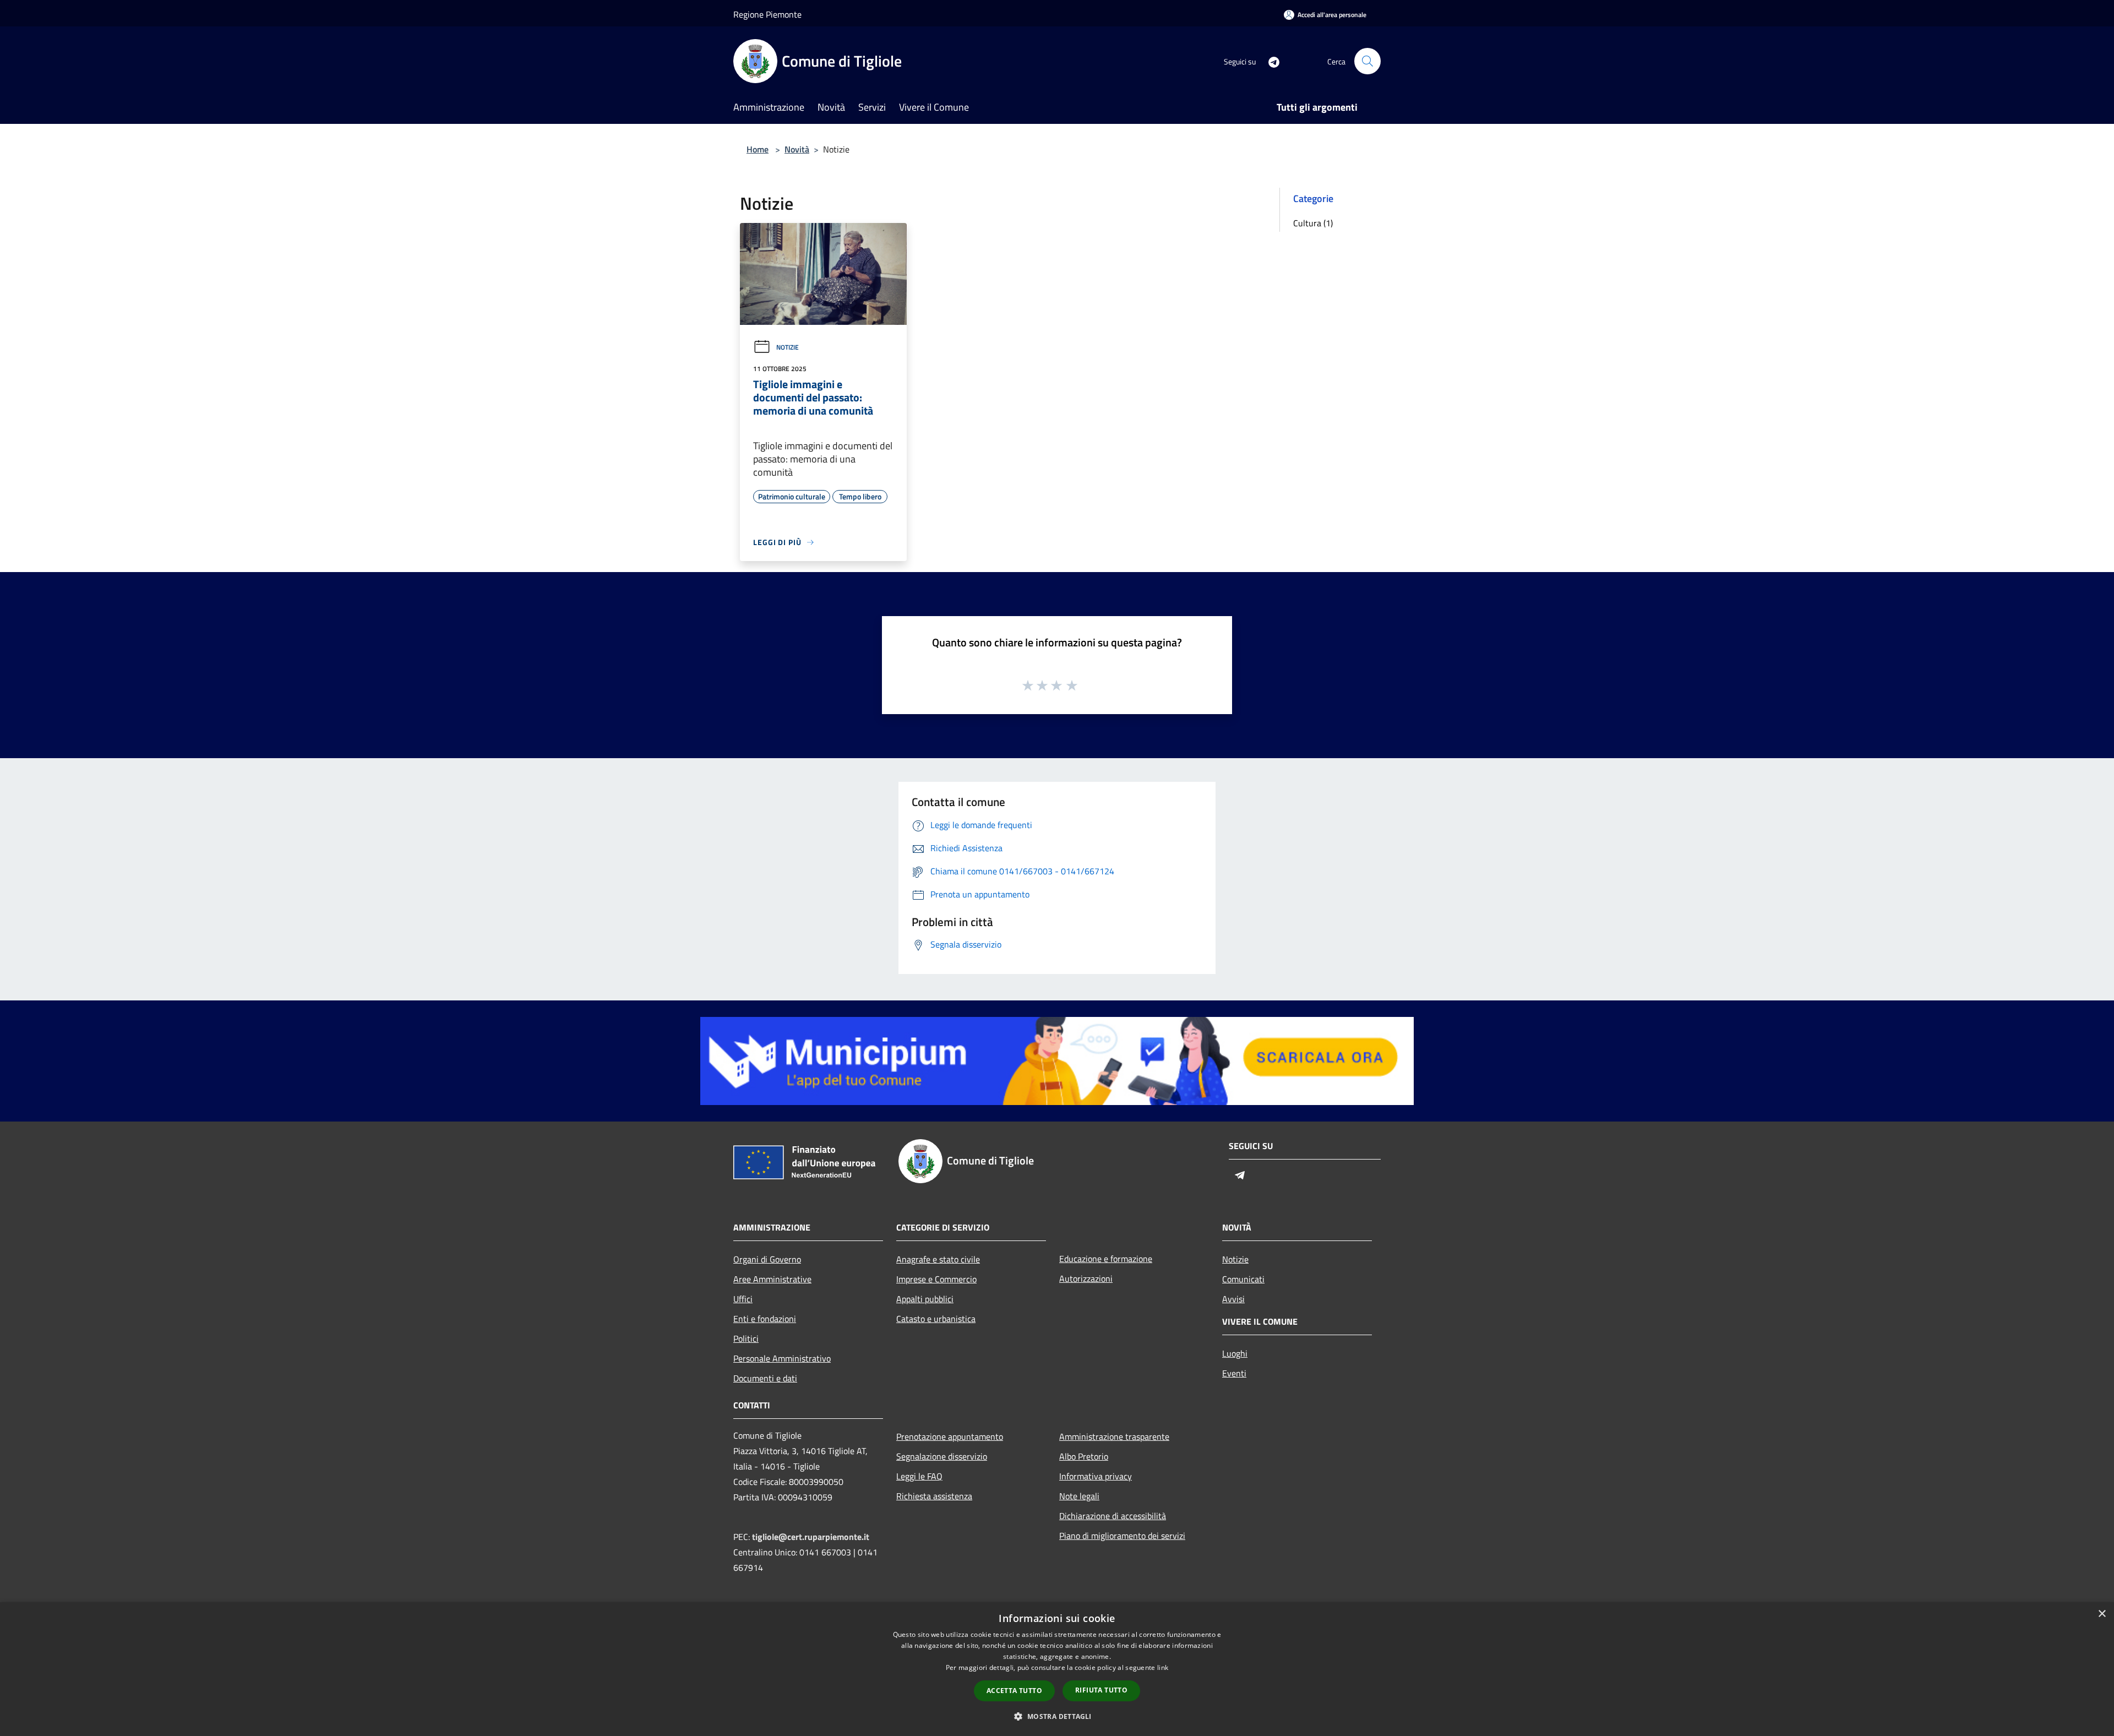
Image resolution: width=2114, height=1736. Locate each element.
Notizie (788, 347)
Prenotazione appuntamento (950, 1436)
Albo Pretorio (1084, 1456)
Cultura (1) (1313, 223)
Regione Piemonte (767, 14)
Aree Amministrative (772, 1279)
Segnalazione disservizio (942, 1456)
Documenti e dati (765, 1378)
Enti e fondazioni (765, 1319)
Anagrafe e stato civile (938, 1259)
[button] (1057, 1716)
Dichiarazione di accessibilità (1113, 1516)
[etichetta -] (1072, 685)
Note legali (1079, 1496)
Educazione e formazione (1106, 1259)
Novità (797, 149)
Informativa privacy (1096, 1476)
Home (758, 149)
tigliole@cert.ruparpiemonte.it (811, 1537)
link (1163, 1667)
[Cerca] (1367, 61)
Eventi (1234, 1373)
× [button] (2102, 1614)
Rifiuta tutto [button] (1101, 1690)
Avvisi (1233, 1299)
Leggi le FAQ (919, 1476)
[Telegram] (1270, 61)
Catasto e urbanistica (936, 1319)
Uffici (743, 1299)
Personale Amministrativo (782, 1358)
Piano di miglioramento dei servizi (1122, 1536)
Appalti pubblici (925, 1299)
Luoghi (1235, 1353)
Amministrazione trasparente (1114, 1436)
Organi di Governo (767, 1259)
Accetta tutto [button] (1014, 1691)
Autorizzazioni (1086, 1278)
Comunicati (1243, 1279)
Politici (746, 1338)
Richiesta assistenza (934, 1496)
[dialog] (1057, 1669)
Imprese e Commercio (936, 1279)
